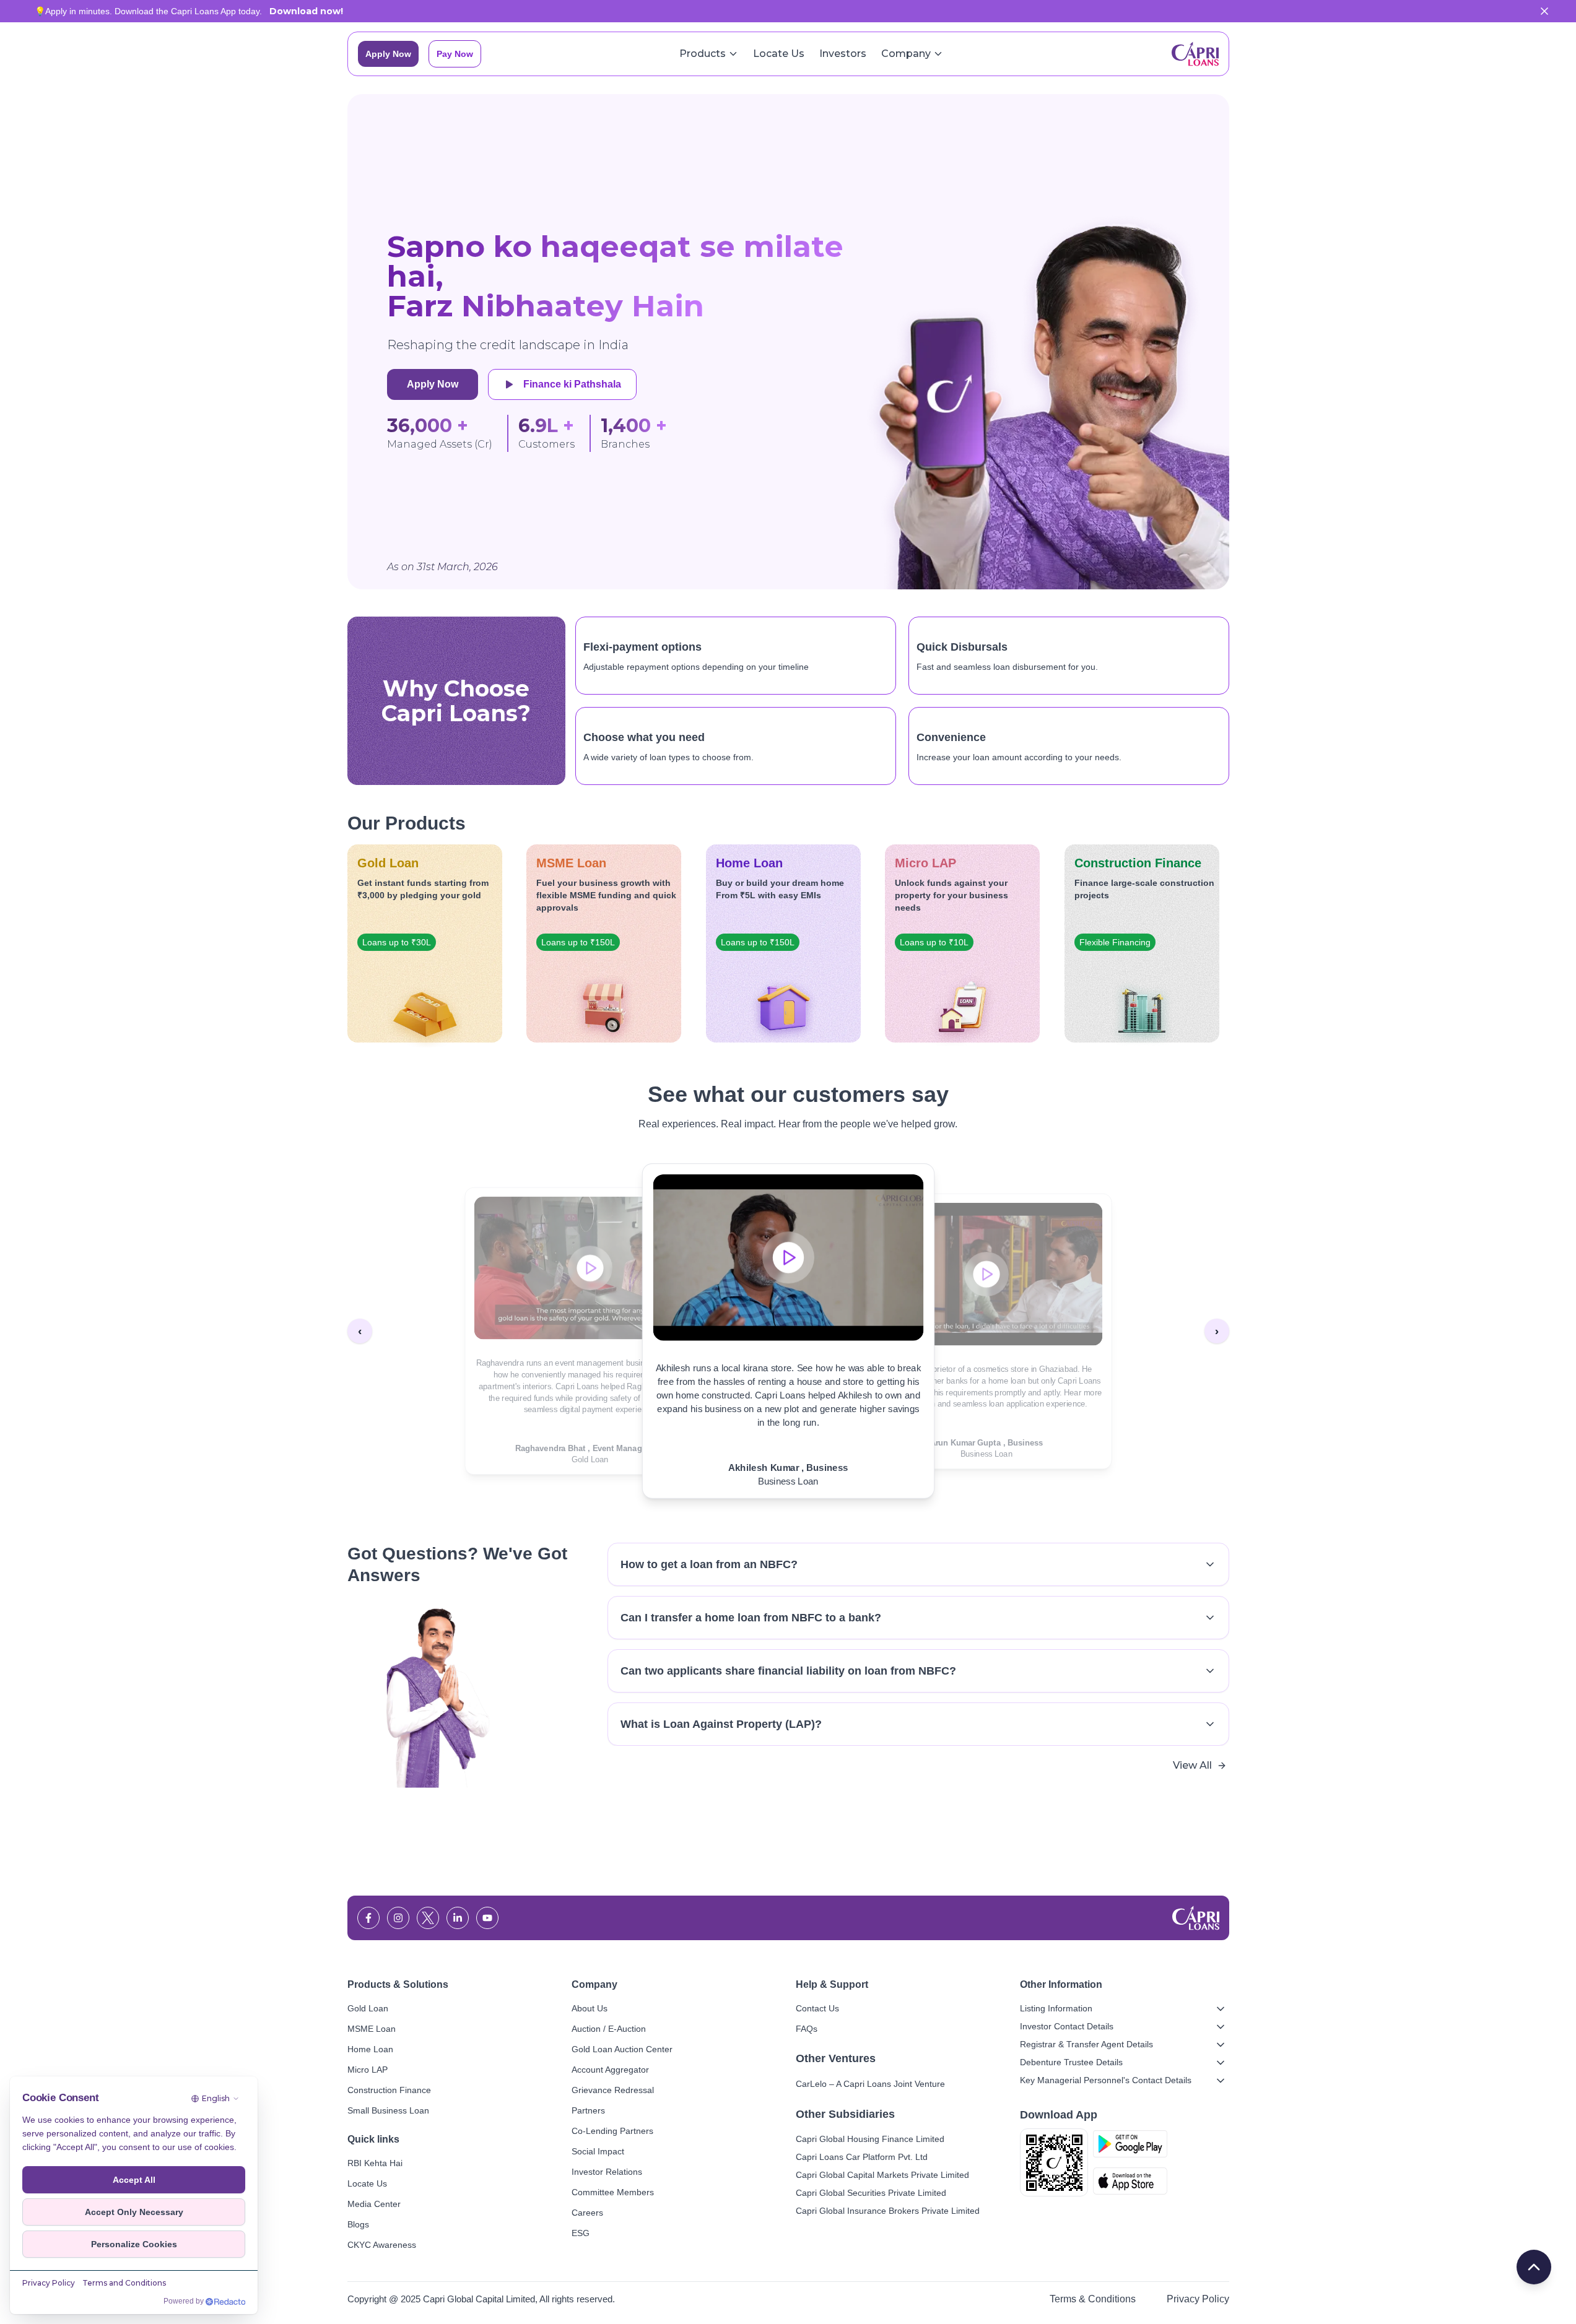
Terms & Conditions (1093, 2299)
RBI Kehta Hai (375, 2163)
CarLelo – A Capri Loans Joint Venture (870, 2084)
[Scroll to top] (1534, 2267)
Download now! (306, 11)
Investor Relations (607, 2172)
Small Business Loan (388, 2110)
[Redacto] (225, 2302)
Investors (843, 54)
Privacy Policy (1198, 2299)
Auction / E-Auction (609, 2029)
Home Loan (370, 2049)
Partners (588, 2110)
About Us (590, 2008)
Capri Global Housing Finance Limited (870, 2139)
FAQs (807, 2029)
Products (703, 54)
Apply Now (388, 54)
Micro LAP (368, 2070)
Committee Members (613, 2192)
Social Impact (598, 2151)
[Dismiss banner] (1544, 11)
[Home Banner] (1043, 342)
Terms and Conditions (124, 2283)
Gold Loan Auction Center (622, 2049)
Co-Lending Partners (612, 2131)
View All (1192, 1765)
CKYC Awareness (382, 2245)
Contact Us (817, 2008)
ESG (581, 2233)
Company (906, 54)
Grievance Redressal (613, 2090)
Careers (587, 2213)
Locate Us (779, 54)
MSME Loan (372, 2029)
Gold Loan (368, 2008)
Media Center (374, 2204)
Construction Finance (389, 2090)
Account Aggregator (610, 2070)
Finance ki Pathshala (572, 384)
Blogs (358, 2224)
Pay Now (455, 54)
